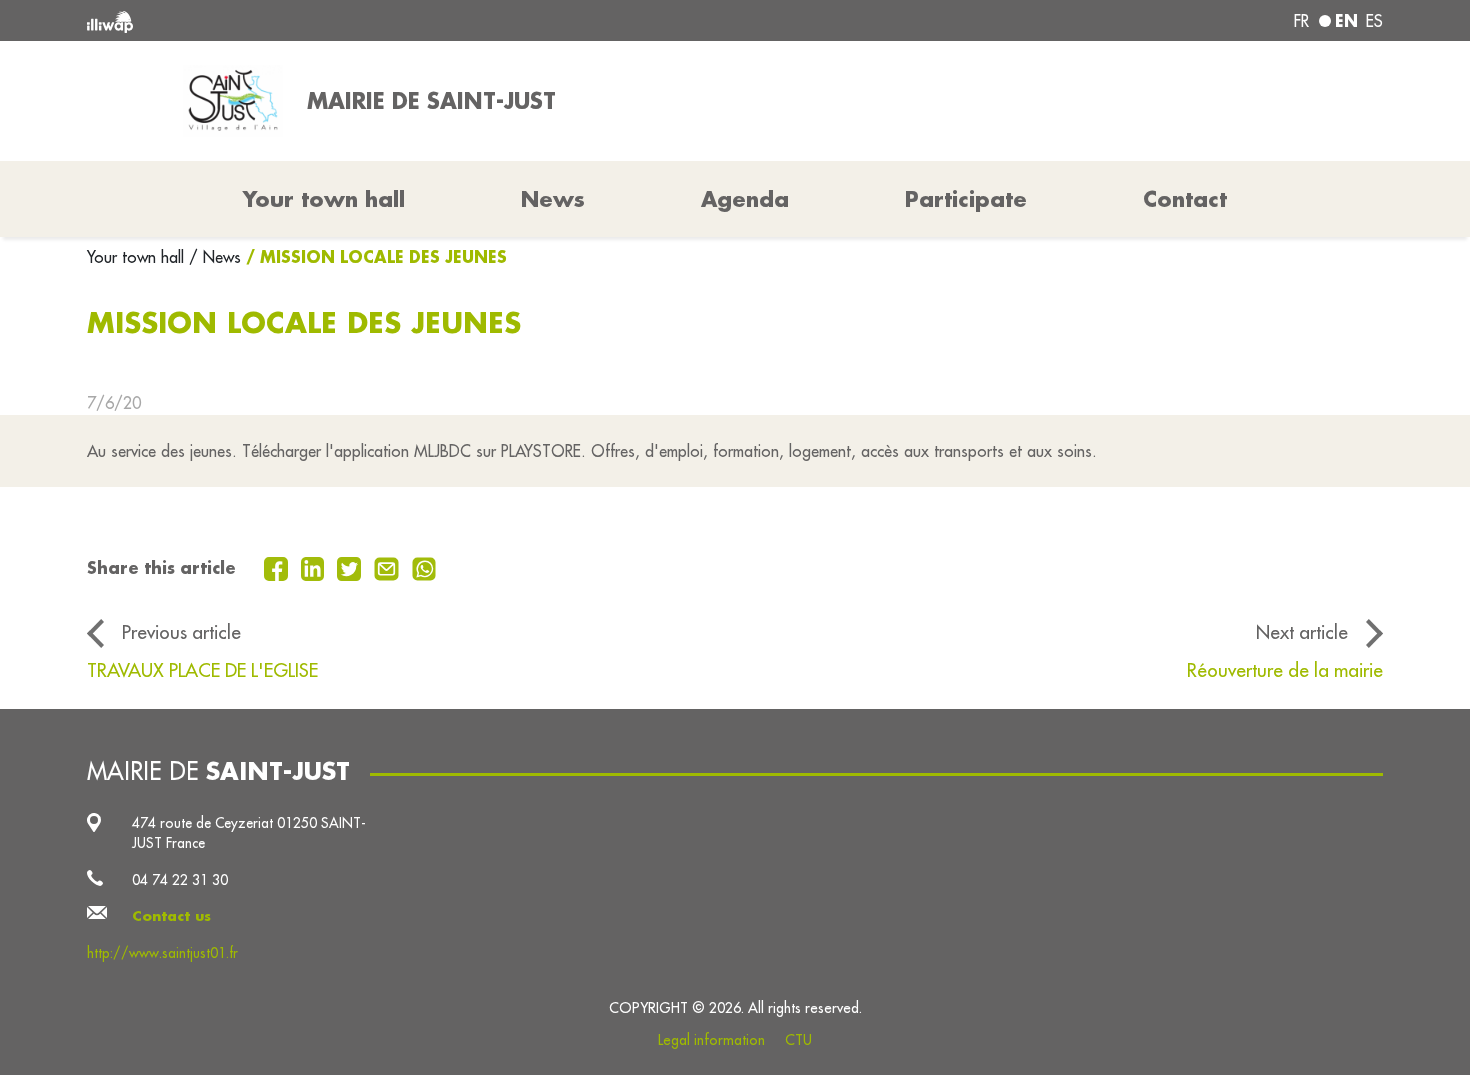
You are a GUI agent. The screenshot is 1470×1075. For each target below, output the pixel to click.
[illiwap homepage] (350, 20)
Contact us (171, 916)
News (553, 199)
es (1374, 21)
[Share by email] (389, 567)
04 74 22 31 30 (180, 880)
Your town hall (138, 257)
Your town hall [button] (324, 199)
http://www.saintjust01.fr (162, 953)
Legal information (711, 1040)
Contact (1185, 199)
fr (1301, 21)
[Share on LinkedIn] (315, 567)
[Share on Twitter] (351, 567)
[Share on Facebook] (278, 567)
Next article (1302, 632)
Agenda (745, 199)
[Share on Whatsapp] (424, 567)
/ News (215, 257)
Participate (966, 199)
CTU (798, 1040)
